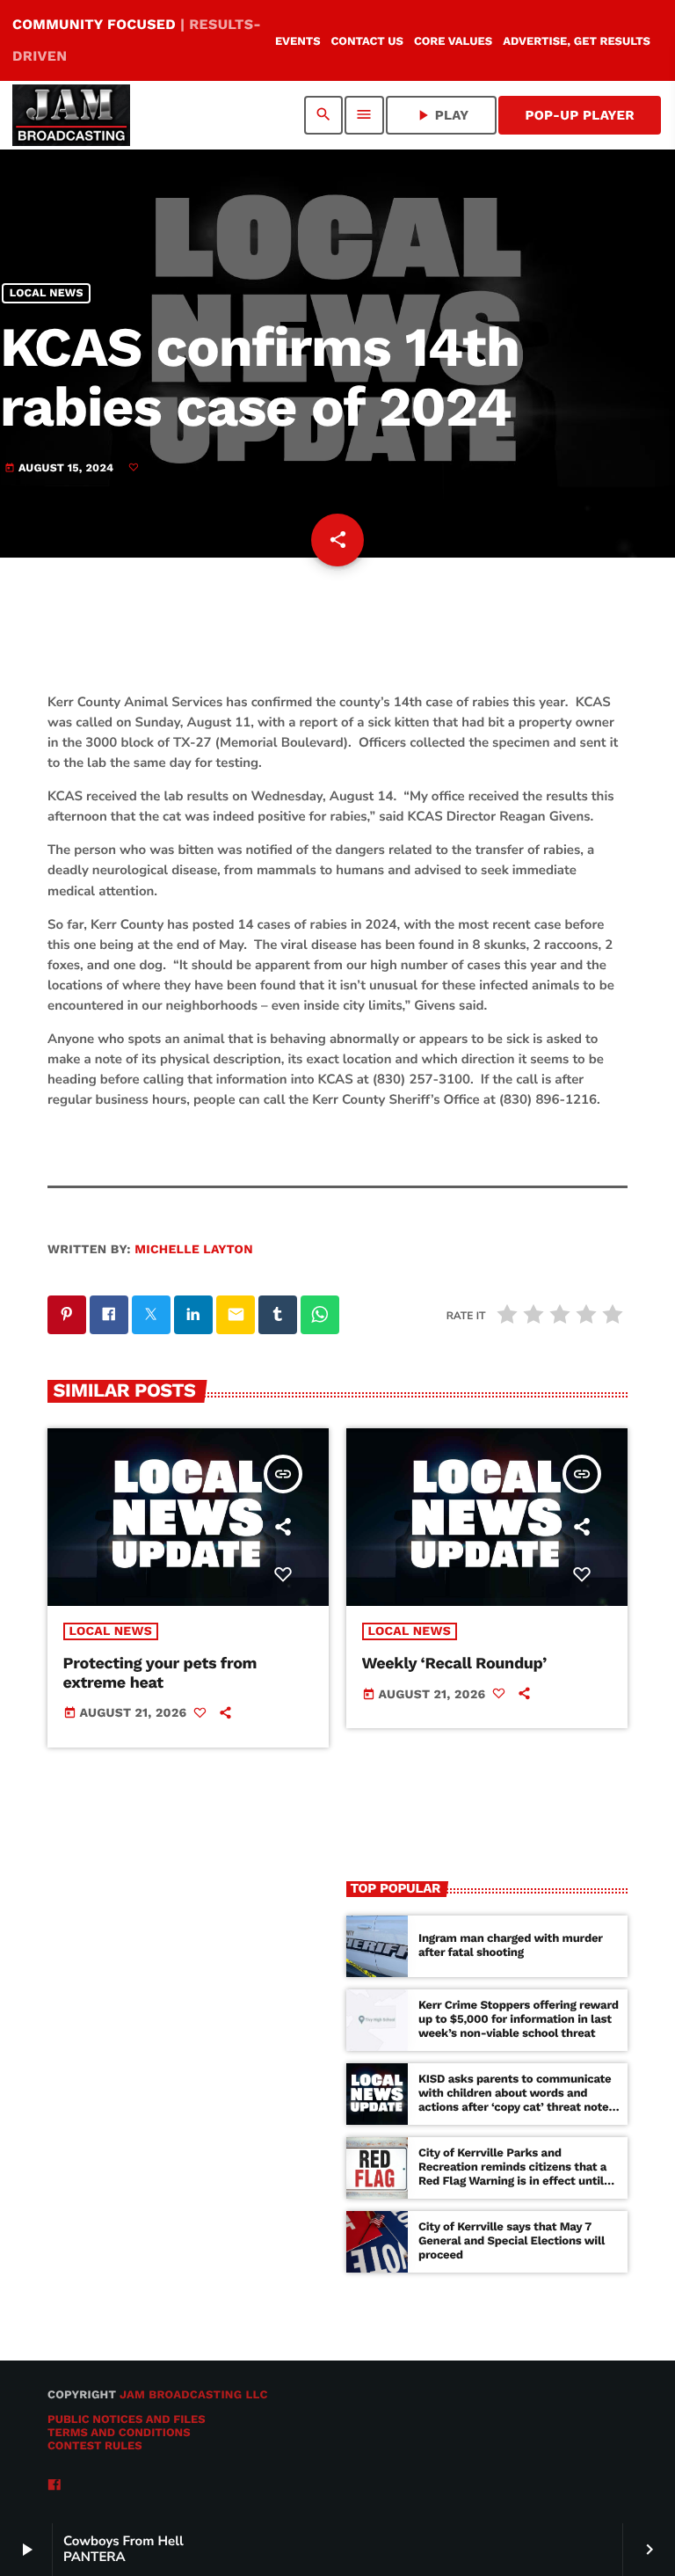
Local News (47, 293)
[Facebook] (54, 2486)
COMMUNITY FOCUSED (137, 40)
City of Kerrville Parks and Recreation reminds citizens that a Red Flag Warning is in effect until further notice (512, 2174)
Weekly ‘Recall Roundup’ (454, 1664)
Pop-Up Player (580, 115)
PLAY (442, 115)
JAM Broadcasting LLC (194, 2395)
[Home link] (71, 115)
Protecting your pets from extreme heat (160, 1673)
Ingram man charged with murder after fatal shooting (511, 1946)
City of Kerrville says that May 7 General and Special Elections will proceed (512, 2241)
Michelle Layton (194, 1250)
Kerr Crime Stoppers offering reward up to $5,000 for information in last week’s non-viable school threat (519, 2020)
